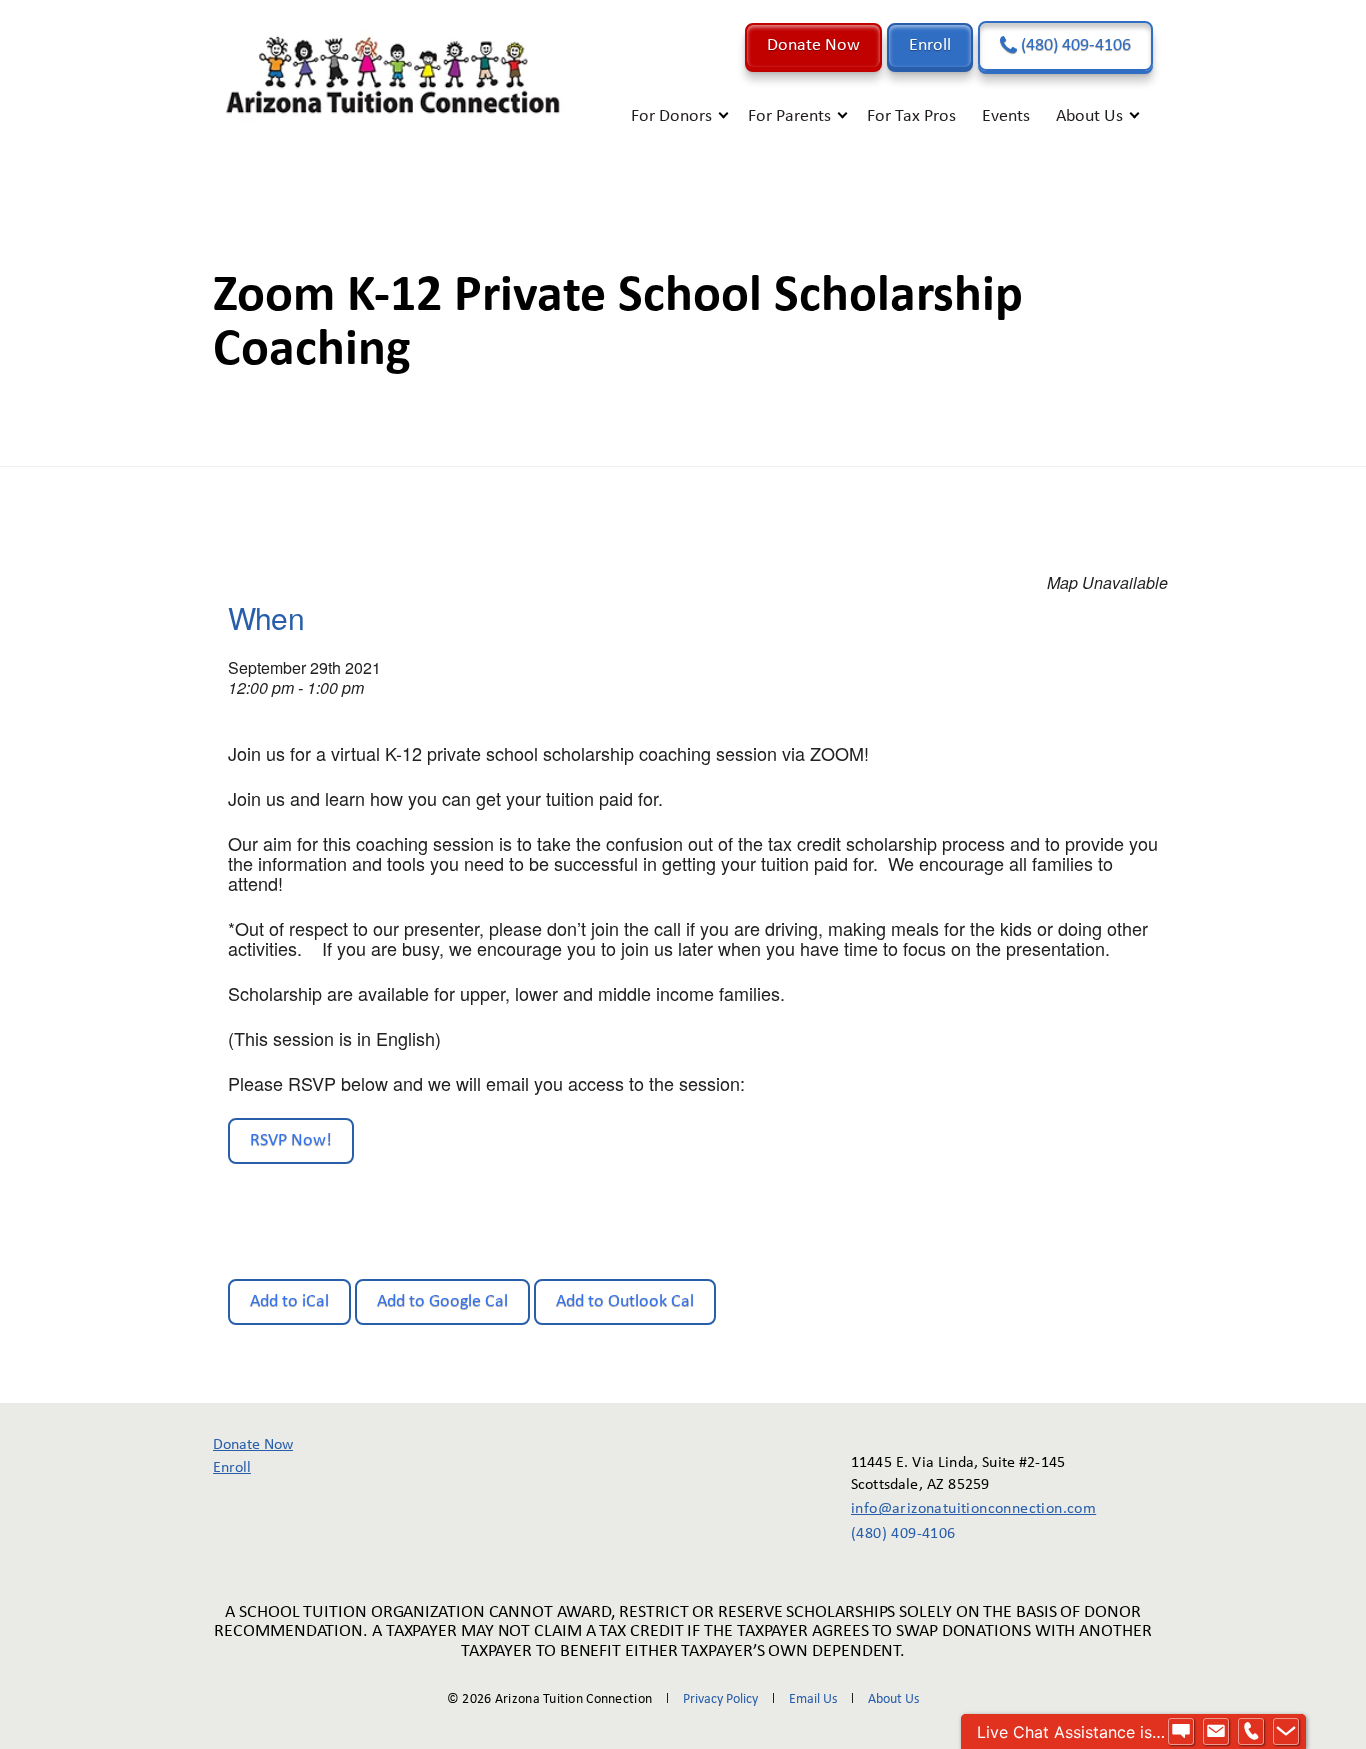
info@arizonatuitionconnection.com (959, 1509)
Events (1006, 116)
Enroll (930, 45)
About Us (1089, 116)
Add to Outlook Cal (625, 1301)
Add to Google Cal (442, 1301)
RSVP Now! (291, 1140)
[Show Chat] (1181, 1732)
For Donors (671, 116)
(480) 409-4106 (1074, 45)
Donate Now (813, 45)
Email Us (813, 1699)
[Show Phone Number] (1251, 1732)
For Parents (789, 116)
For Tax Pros (911, 116)
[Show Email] (1216, 1732)
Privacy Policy (720, 1699)
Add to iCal (289, 1301)
